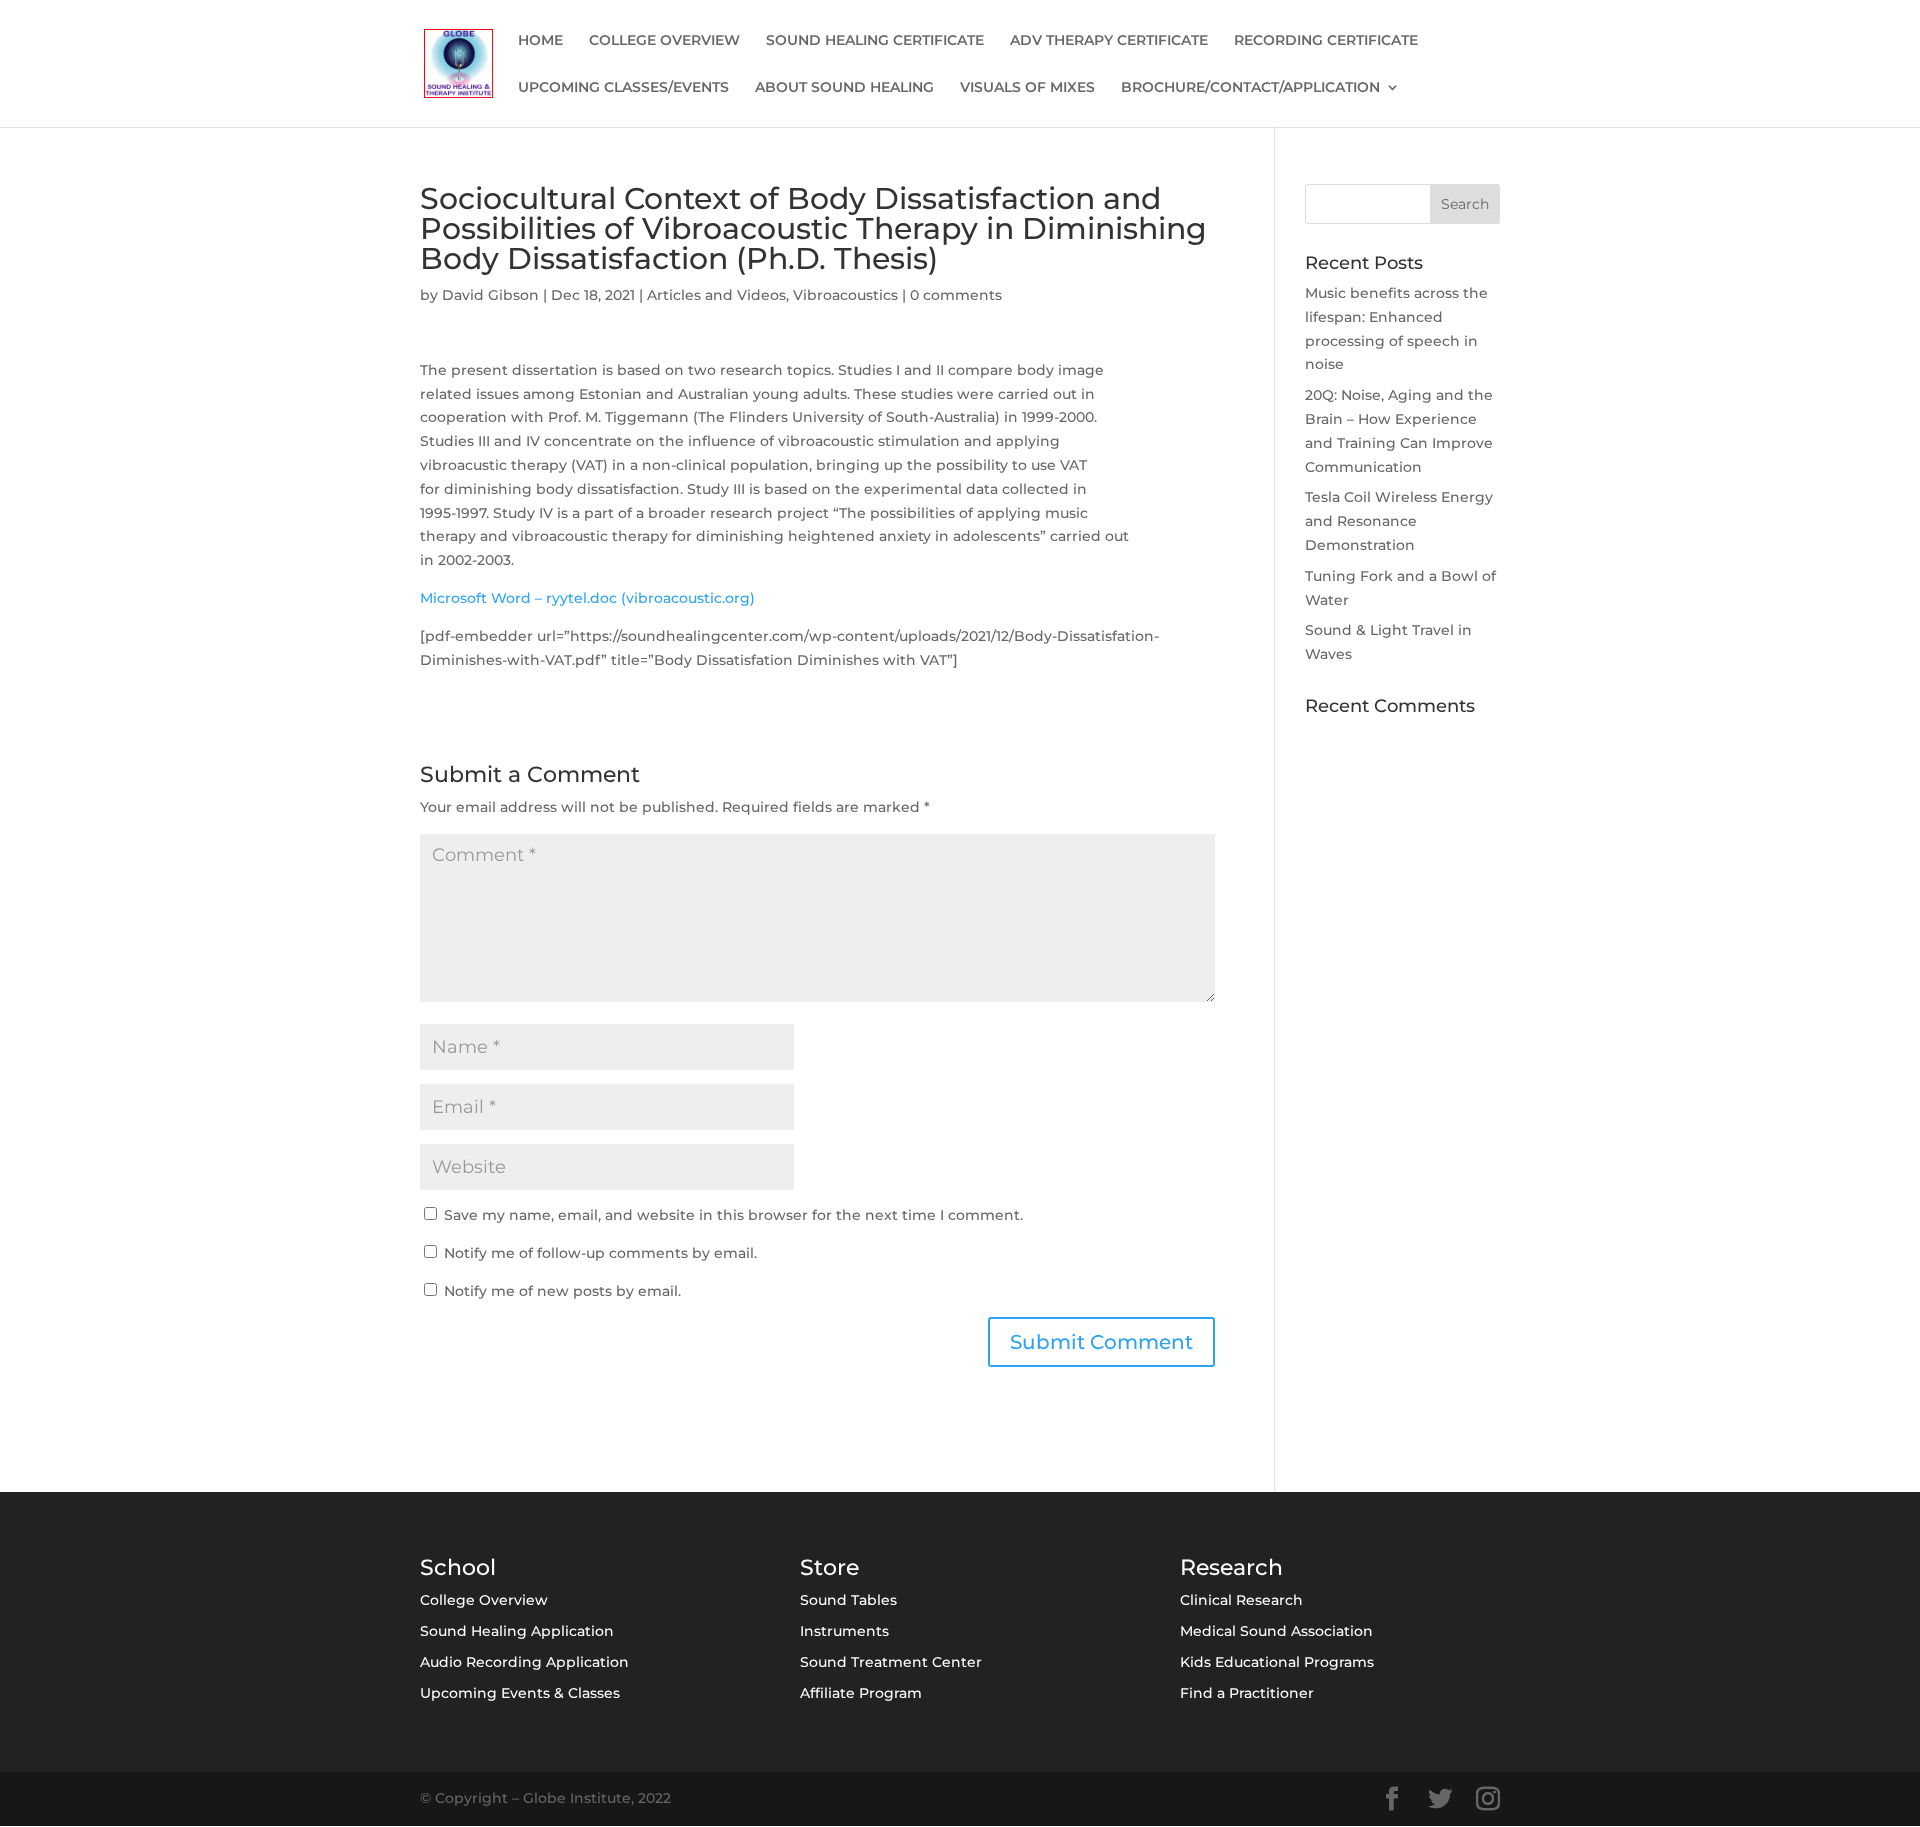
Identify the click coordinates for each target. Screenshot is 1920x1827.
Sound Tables (848, 1600)
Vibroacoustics (845, 295)
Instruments (844, 1631)
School (458, 1567)
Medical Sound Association (1276, 1631)
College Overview (484, 1600)
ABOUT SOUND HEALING (844, 88)
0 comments (956, 295)
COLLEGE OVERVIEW (664, 41)
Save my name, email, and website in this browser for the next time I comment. (733, 1215)
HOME (540, 41)
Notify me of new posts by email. (562, 1291)
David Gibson (490, 295)
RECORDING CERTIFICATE (1326, 41)
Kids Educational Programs (1277, 1662)
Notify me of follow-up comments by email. (600, 1253)
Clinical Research (1241, 1600)
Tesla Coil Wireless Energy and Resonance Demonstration (1399, 521)
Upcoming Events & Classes (520, 1693)
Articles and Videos (716, 295)
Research (1231, 1567)
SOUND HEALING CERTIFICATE (875, 41)
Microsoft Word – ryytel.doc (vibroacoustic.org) (587, 598)
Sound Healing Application (517, 1631)
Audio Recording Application (524, 1662)
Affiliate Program (861, 1693)
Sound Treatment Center (891, 1662)
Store (829, 1567)
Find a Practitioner (1247, 1693)
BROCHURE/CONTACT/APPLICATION (1250, 88)
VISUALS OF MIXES (1027, 88)
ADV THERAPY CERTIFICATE (1109, 41)
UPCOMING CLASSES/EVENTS (623, 88)
